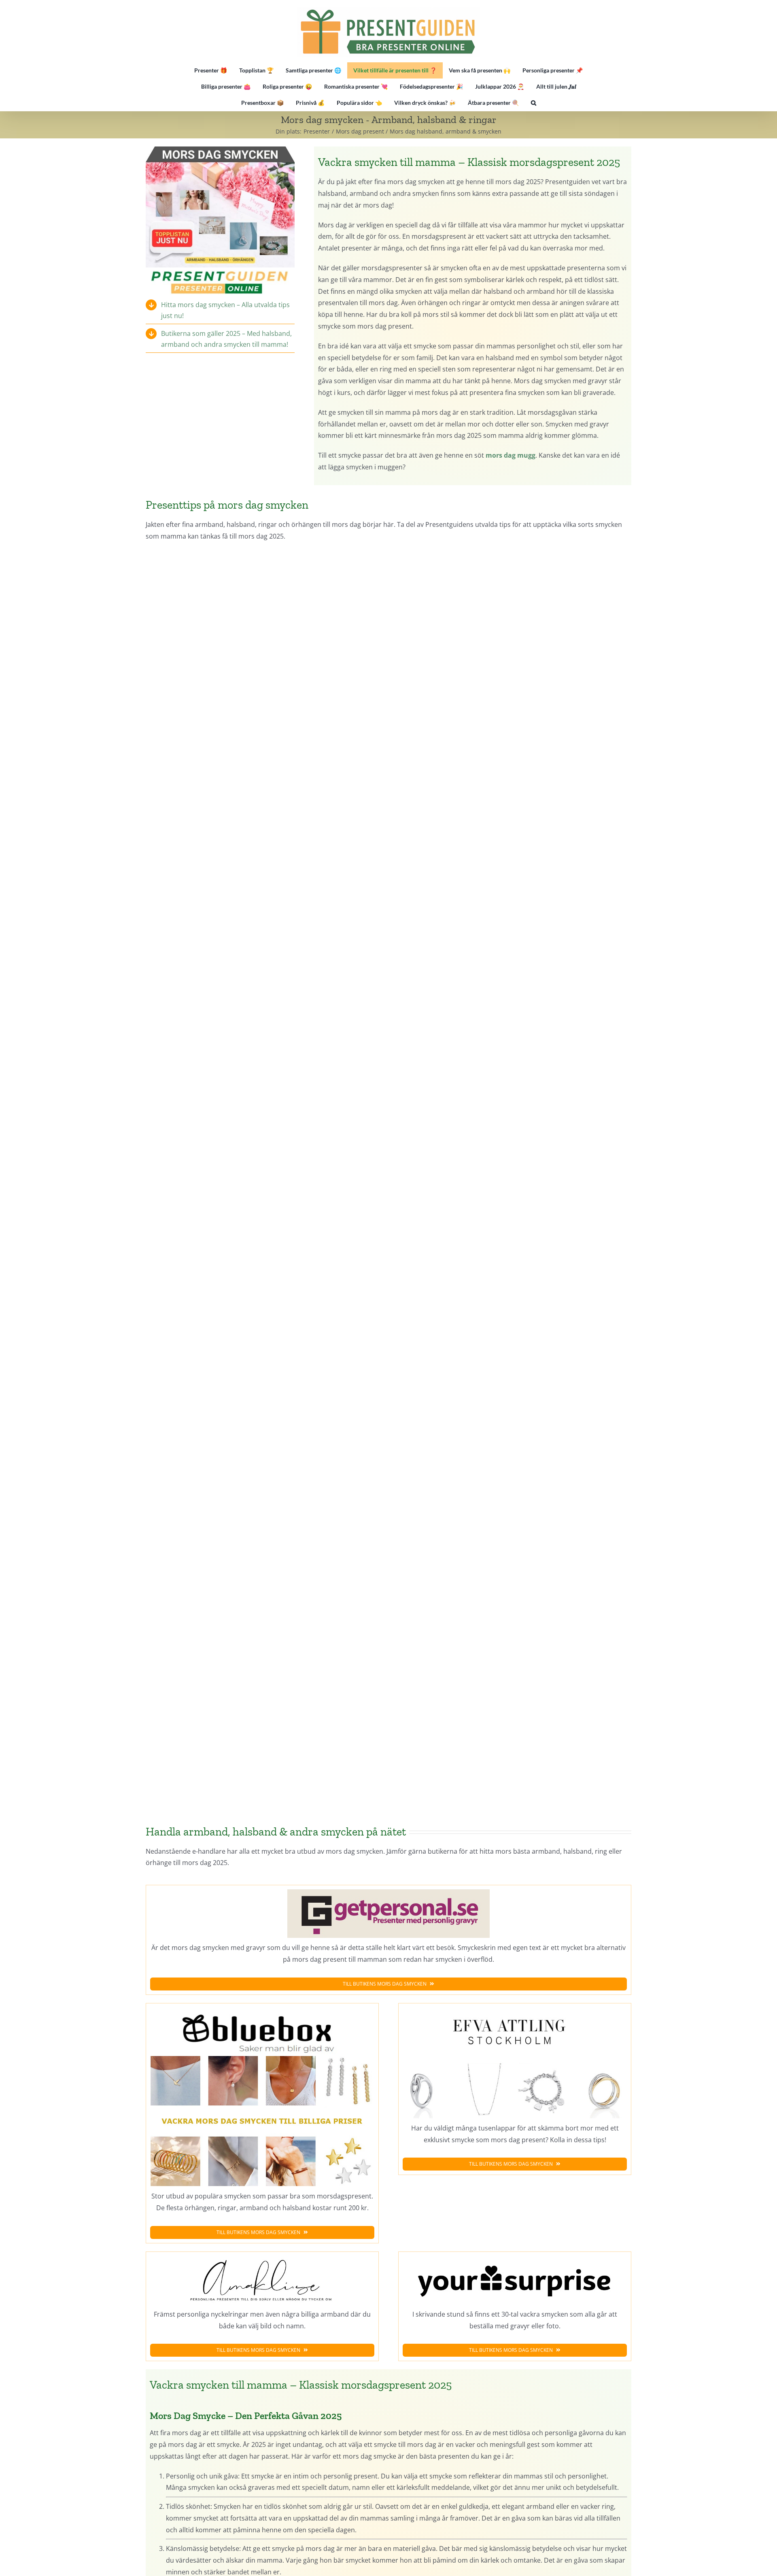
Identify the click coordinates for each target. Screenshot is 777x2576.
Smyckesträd (513, 611)
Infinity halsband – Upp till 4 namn (264, 1360)
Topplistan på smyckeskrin (232, 1197)
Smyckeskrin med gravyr (513, 1597)
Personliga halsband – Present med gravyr (513, 1360)
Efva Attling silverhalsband (513, 861)
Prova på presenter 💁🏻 (232, 698)
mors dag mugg (511, 455)
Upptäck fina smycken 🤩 (292, 698)
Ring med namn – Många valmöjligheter (513, 1110)
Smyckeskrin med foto (264, 1110)
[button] (534, 103)
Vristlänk (264, 861)
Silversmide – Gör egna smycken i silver (264, 611)
